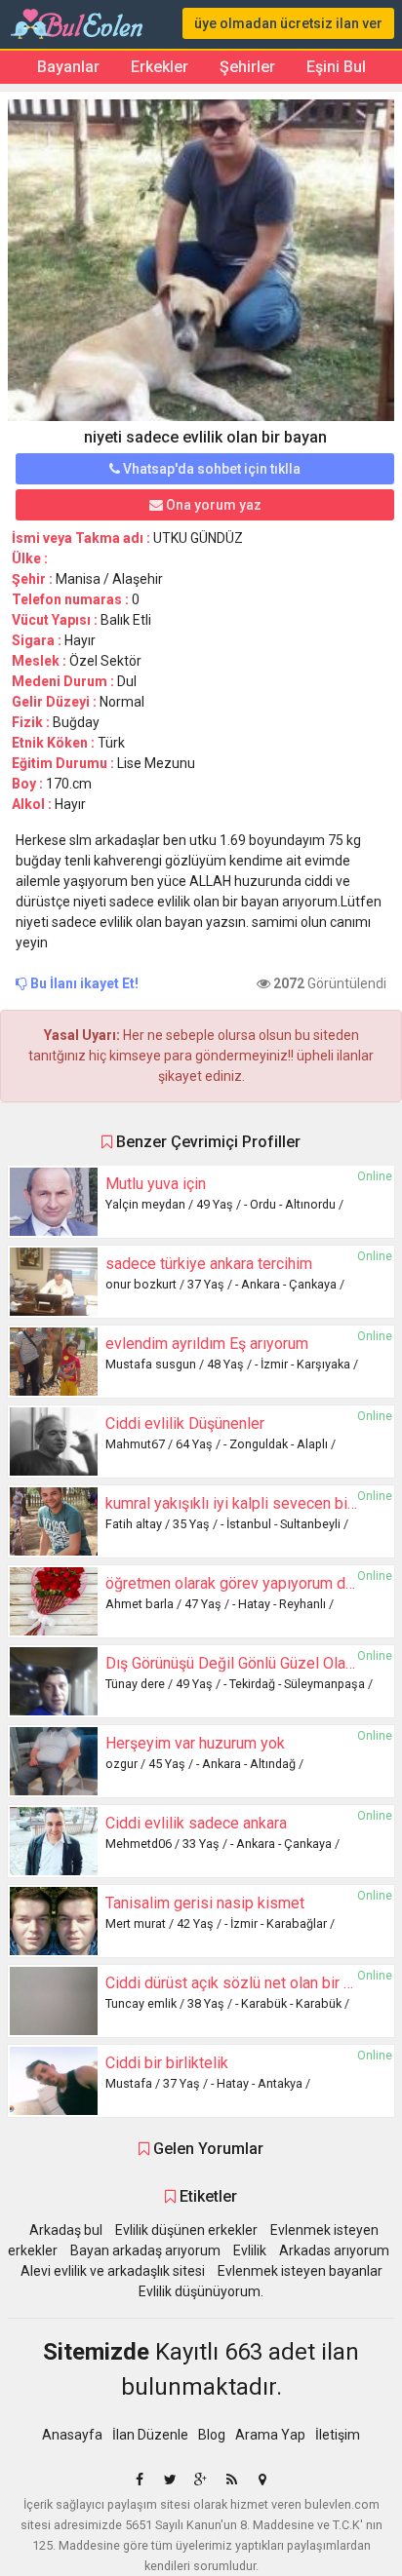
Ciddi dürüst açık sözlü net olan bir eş (233, 1983)
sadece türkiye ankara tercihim (209, 1264)
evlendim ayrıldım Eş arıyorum (207, 1344)
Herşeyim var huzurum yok (195, 1743)
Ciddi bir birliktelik (167, 2063)
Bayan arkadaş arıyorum (145, 2250)
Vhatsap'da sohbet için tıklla (210, 469)
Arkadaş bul (66, 2230)
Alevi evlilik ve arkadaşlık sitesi (113, 2271)
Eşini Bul (336, 67)
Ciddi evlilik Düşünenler (185, 1423)
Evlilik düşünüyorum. (201, 2291)
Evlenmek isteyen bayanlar (300, 2271)
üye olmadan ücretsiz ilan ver (288, 23)
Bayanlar (68, 67)
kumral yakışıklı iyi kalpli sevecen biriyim (243, 1503)
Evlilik (250, 2250)
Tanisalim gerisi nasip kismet (205, 1903)
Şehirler (247, 67)
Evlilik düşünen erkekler (186, 2230)
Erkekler (160, 67)
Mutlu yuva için (156, 1184)
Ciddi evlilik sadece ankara (196, 1823)
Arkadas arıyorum (334, 2250)
